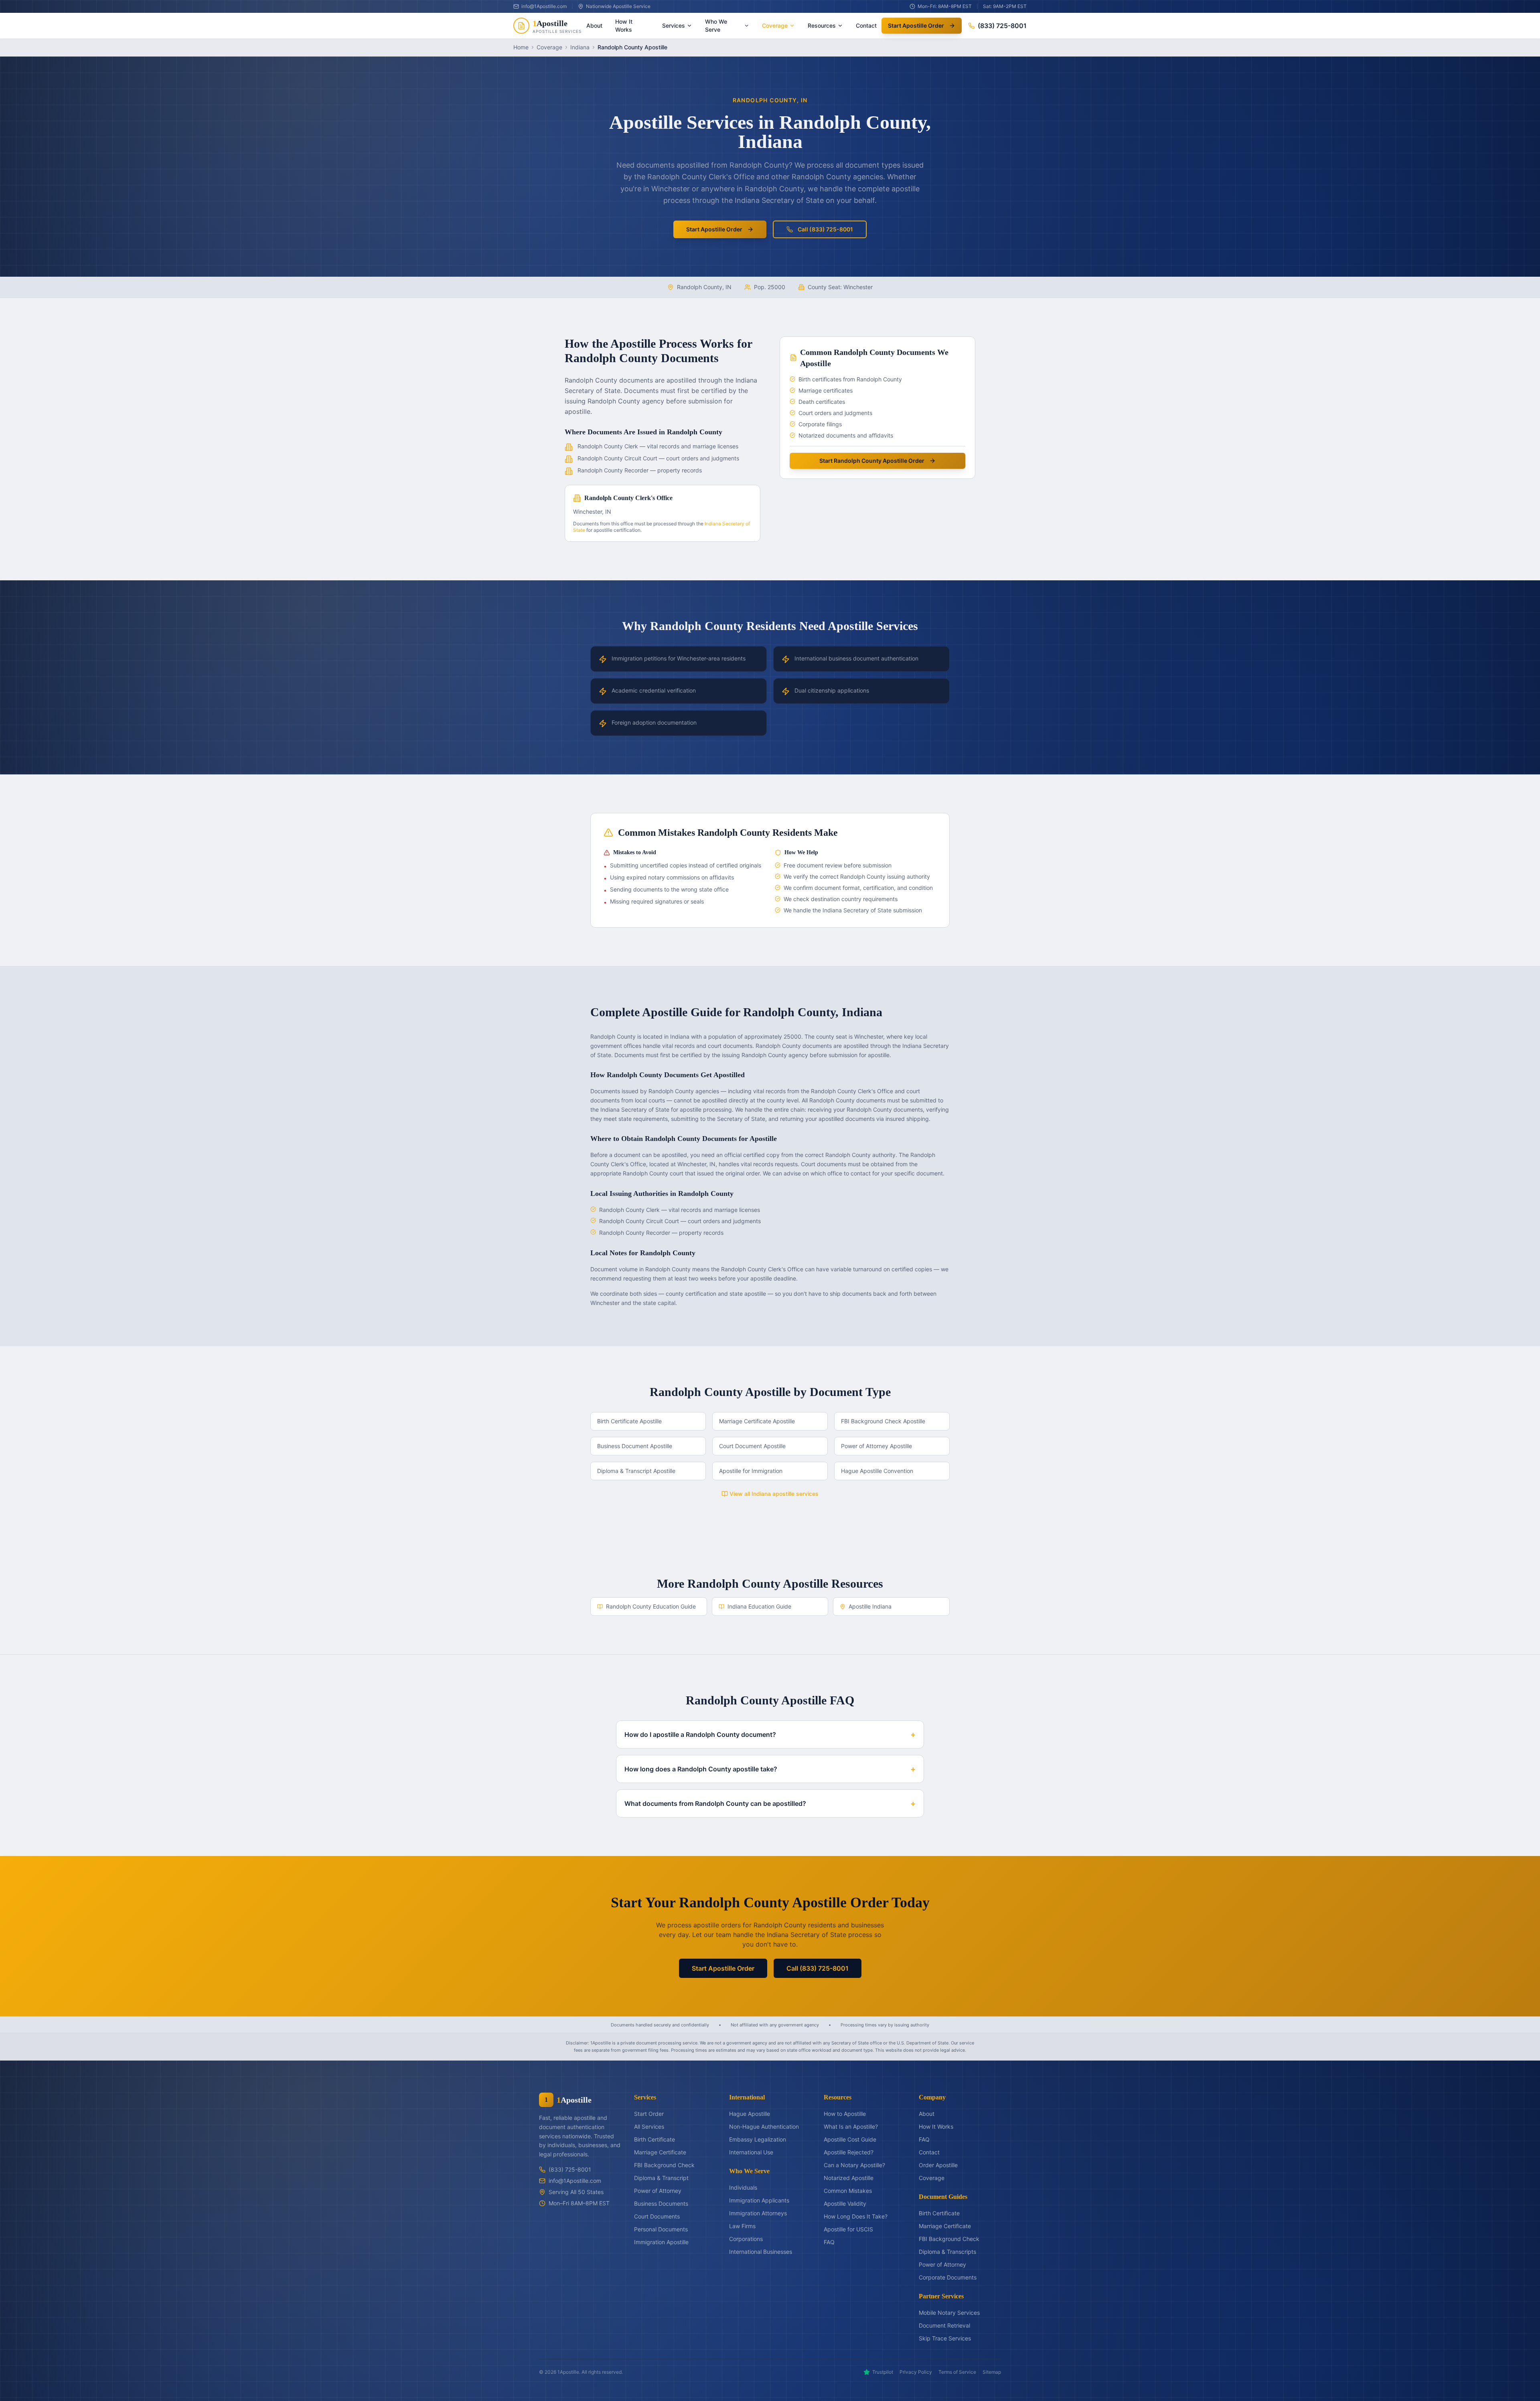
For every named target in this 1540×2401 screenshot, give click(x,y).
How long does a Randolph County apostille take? (770, 1769)
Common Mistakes (848, 2191)
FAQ (829, 2242)
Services (674, 25)
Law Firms (742, 2226)
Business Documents (661, 2203)
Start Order (649, 2114)
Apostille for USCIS (848, 2229)
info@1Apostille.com (575, 2181)
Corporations (746, 2239)
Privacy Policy (916, 2372)
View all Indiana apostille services (774, 1494)
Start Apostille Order (916, 25)
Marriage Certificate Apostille (757, 1421)
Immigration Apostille (661, 2242)
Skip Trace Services (945, 2338)
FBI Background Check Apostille (883, 1421)
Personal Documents (661, 2229)
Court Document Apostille (752, 1446)
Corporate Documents (948, 2277)
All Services (649, 2126)
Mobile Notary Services (949, 2313)
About (594, 25)
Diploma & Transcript (661, 2178)
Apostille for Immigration (751, 1471)
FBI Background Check (664, 2165)
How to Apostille (845, 2114)
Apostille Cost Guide (850, 2139)
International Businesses (761, 2252)
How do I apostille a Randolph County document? (770, 1734)
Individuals (743, 2187)
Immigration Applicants (759, 2200)
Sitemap (992, 2372)
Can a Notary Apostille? (854, 2165)
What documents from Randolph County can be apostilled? (770, 1803)
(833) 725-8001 (1002, 26)
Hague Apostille (750, 2114)
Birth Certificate (654, 2139)
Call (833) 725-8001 (825, 229)
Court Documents (657, 2216)
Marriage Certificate (660, 2152)
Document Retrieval (944, 2325)
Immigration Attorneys (758, 2213)
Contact (866, 25)
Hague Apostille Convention (877, 1471)
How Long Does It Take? (856, 2216)
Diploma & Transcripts (947, 2252)
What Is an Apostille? (851, 2126)
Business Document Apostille (635, 1446)
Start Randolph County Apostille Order (872, 461)
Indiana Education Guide (759, 1606)
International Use (751, 2152)
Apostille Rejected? (849, 2152)
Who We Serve (716, 25)
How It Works (624, 25)
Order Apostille (938, 2165)
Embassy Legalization (758, 2139)
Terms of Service (957, 2372)
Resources (822, 25)
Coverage (775, 25)
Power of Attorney (658, 2191)
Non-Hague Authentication (764, 2126)
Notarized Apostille (849, 2178)
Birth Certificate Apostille (629, 1421)
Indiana (580, 47)
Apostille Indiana (870, 1606)
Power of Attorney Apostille (876, 1446)
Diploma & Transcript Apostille (636, 1471)
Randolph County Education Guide (651, 1606)
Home (521, 47)
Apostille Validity (845, 2203)
